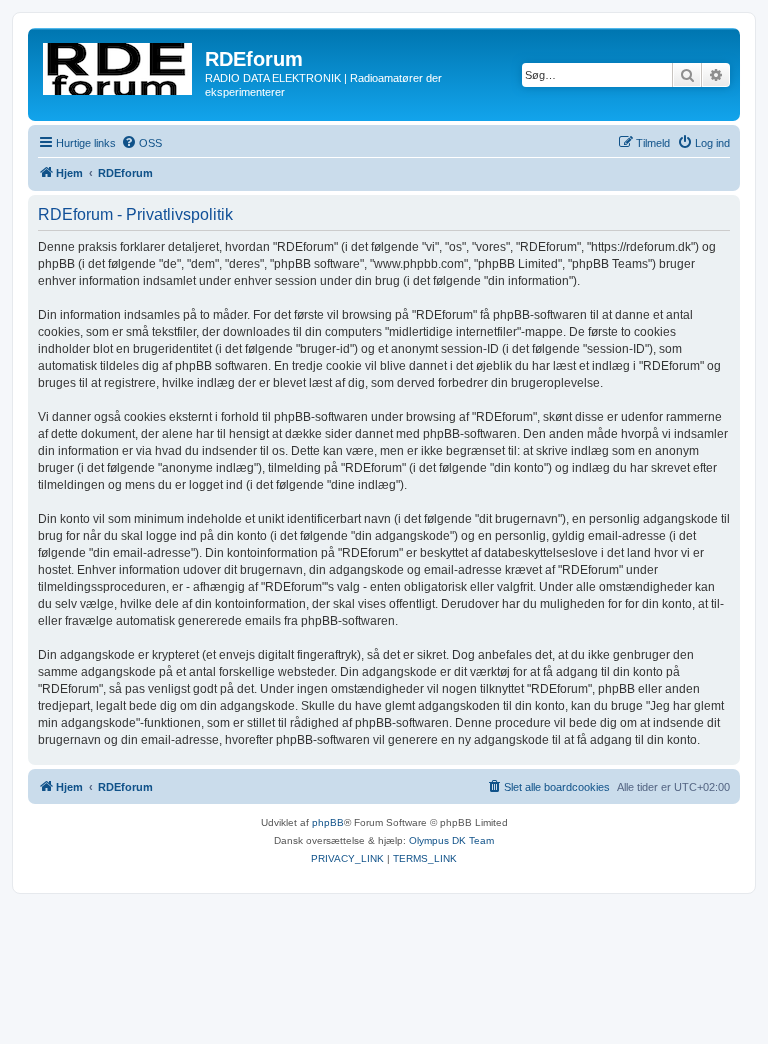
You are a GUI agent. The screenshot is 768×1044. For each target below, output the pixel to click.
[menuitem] (141, 143)
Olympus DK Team (451, 840)
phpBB (328, 822)
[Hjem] (119, 65)
